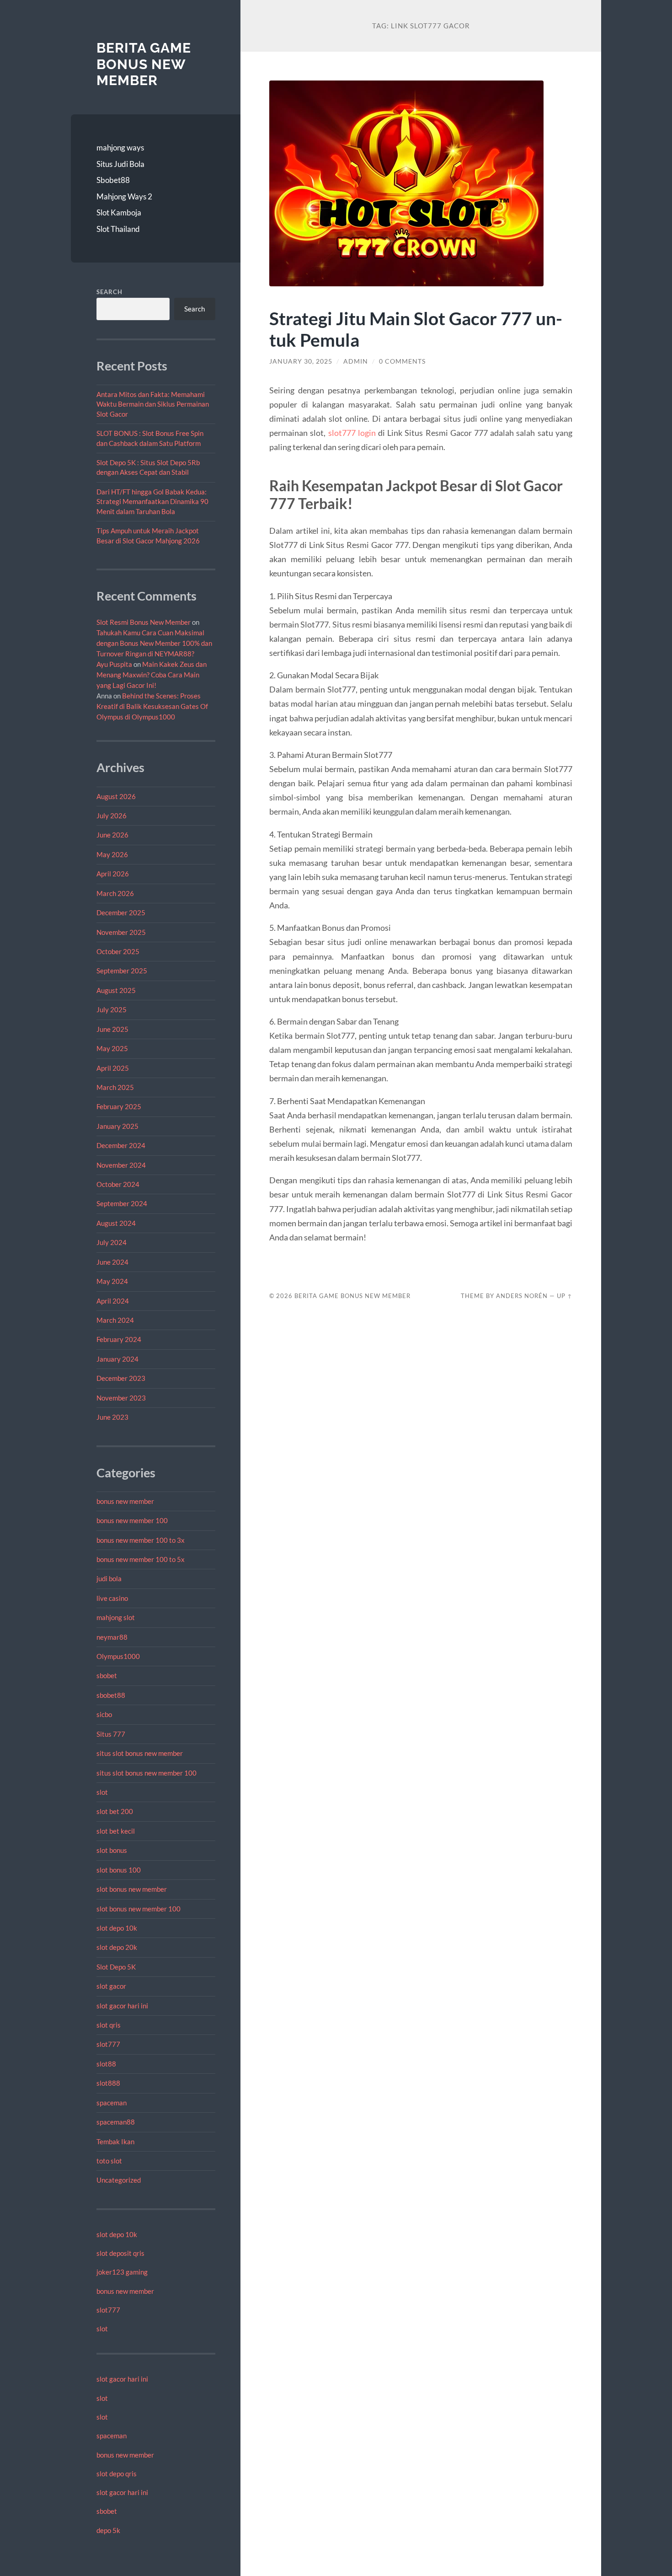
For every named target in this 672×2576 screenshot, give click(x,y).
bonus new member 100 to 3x (141, 1540)
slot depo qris (117, 2474)
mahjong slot (116, 1617)
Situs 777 (111, 1734)
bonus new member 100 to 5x (141, 1559)
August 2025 (116, 990)
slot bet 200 (115, 1811)
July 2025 (112, 1009)
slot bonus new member (132, 1889)
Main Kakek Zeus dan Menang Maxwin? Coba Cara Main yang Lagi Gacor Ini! (152, 675)
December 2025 (121, 912)
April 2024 (113, 1301)
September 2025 (122, 971)
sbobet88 (111, 1695)
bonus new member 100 (132, 1520)
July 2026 (112, 816)
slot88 (106, 2064)
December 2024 (121, 1145)
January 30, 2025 (301, 361)
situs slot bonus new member (140, 1753)
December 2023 (121, 1378)
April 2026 (113, 874)
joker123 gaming (122, 2272)
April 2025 (113, 1068)
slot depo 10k (117, 1928)
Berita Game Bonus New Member (144, 64)
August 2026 (116, 796)
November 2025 (121, 932)
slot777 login (352, 433)
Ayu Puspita (114, 664)
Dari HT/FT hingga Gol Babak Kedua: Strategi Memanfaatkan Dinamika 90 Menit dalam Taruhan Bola (152, 502)
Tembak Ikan (115, 2141)
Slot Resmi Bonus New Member (144, 622)
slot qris (109, 2025)
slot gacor (111, 1986)
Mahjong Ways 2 (124, 196)
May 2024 (112, 1281)
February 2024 (119, 1339)
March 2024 (115, 1320)
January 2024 (117, 1359)
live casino (112, 1598)
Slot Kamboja (119, 212)
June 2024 (112, 1262)
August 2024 (116, 1223)
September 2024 (122, 1203)
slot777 (108, 2044)
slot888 (108, 2083)
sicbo (104, 1714)
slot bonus (112, 1850)
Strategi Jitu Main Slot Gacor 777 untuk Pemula (416, 329)
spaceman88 (116, 2122)
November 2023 (121, 1398)
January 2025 (117, 1126)
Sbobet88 (113, 180)
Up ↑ (565, 1296)
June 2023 (112, 1417)
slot (102, 1792)
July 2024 (112, 1242)
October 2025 (118, 951)
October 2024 (118, 1184)
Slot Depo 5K (116, 1967)
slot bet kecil (116, 1831)
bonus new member (125, 1501)
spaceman (112, 2103)
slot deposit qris (120, 2253)
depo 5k (108, 2530)
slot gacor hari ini (122, 2006)
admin (356, 361)
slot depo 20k (117, 1947)
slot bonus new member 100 (139, 1909)
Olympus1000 (118, 1656)
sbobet (107, 1675)
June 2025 (112, 1029)
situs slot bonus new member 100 (147, 1773)
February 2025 (119, 1106)
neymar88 (112, 1637)
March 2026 (115, 893)
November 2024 (121, 1165)
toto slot (109, 2161)
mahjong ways (120, 148)
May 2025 (112, 1048)
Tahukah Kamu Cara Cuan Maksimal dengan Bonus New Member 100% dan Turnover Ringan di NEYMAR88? (154, 643)
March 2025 (115, 1087)
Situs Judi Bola (120, 164)
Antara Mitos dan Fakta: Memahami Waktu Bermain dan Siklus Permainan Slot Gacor (153, 404)
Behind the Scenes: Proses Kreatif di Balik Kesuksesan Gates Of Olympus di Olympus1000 (152, 706)
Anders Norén (522, 1296)
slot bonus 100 (119, 1870)
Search (109, 292)
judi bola (109, 1578)
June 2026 (112, 835)
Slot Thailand (118, 229)
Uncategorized (119, 2180)
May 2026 (112, 854)
